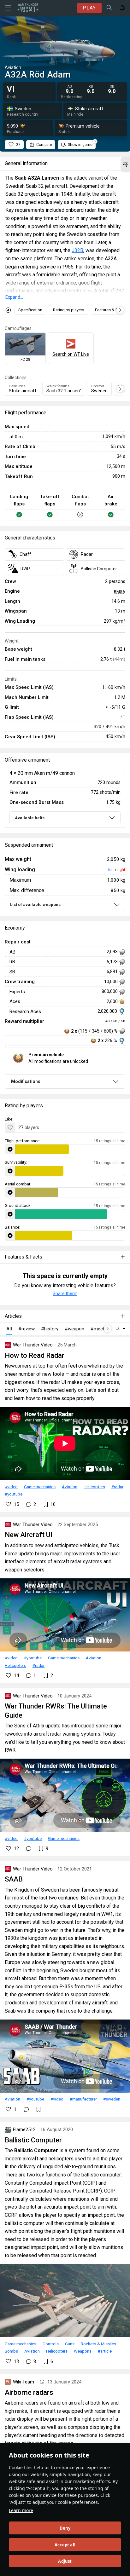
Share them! (65, 1294)
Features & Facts (110, 310)
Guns (70, 2344)
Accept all (65, 2545)
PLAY (89, 8)
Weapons (83, 2351)
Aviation (70, 1487)
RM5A (120, 591)
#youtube (14, 1494)
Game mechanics (40, 1487)
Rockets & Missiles (98, 2344)
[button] (125, 164)
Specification (30, 310)
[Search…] (109, 8)
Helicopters (94, 1487)
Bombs (11, 2351)
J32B (77, 250)
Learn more (21, 2510)
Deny (65, 2528)
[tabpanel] (65, 801)
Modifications (26, 1081)
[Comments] (29, 1848)
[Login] (122, 8)
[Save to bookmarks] (38, 2109)
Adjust (65, 2561)
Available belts (30, 818)
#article (105, 2351)
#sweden (112, 2099)
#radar (117, 1487)
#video (11, 1487)
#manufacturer (83, 2099)
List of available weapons (35, 905)
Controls (51, 2344)
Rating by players (69, 310)
